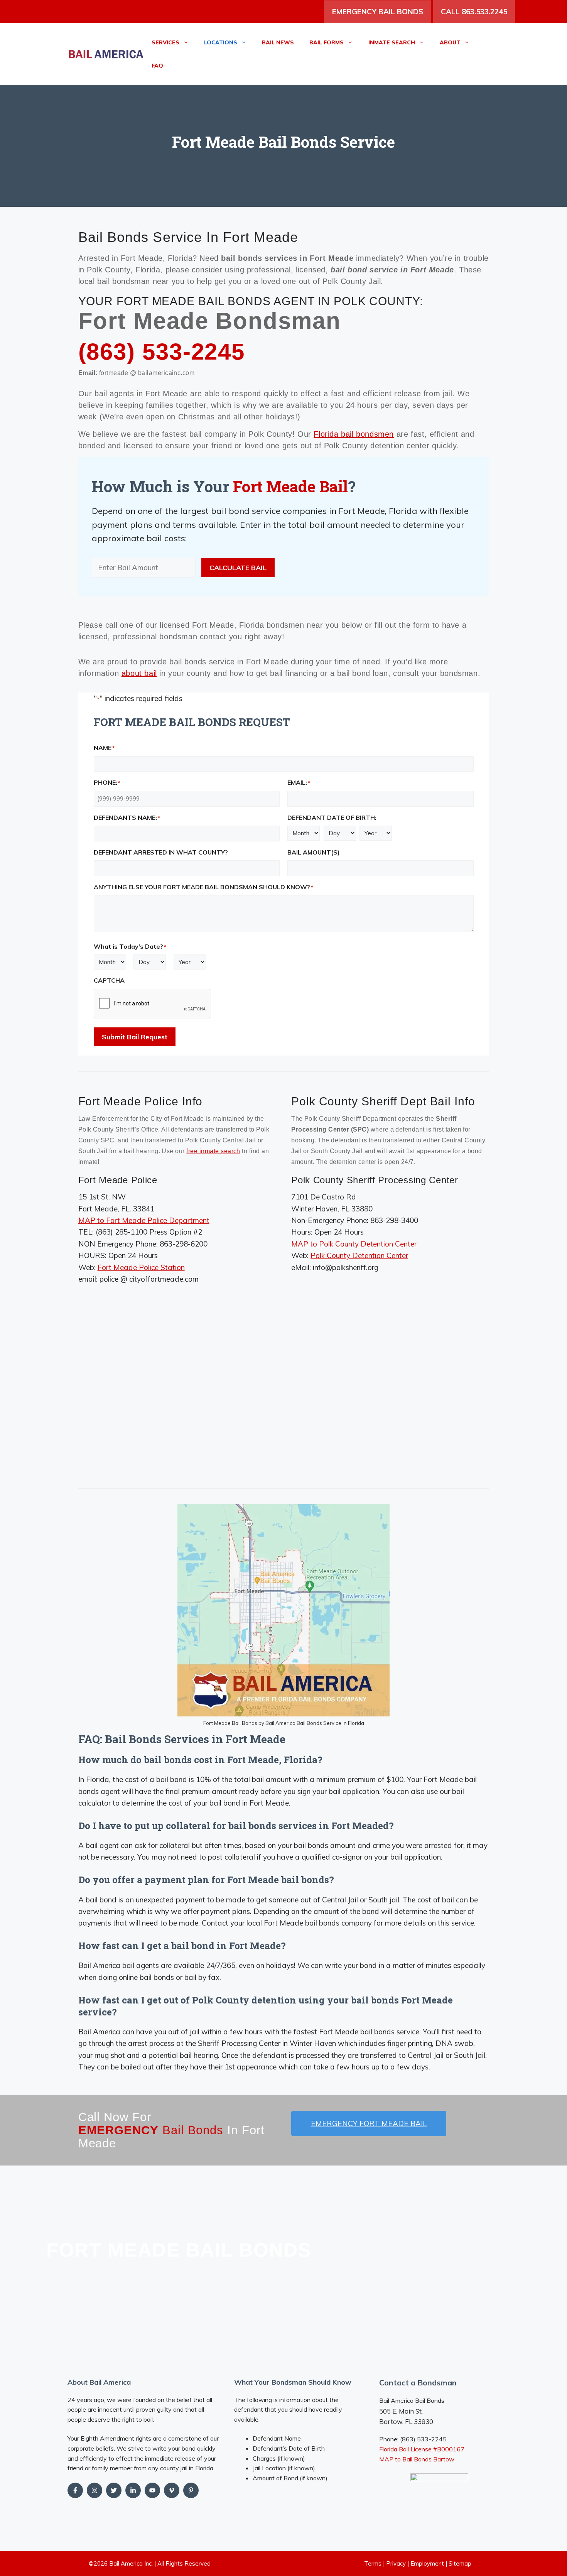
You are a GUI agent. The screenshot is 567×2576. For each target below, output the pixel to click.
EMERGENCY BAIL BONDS (378, 12)
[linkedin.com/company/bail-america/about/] (133, 2490)
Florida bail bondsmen (354, 434)
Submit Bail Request (135, 1037)
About (450, 42)
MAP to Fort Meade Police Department (144, 1220)
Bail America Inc (130, 2563)
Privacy (396, 2563)
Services (165, 42)
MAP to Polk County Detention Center (354, 1244)
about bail (139, 673)
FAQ (157, 66)
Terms (373, 2563)
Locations (221, 42)
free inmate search (213, 1151)
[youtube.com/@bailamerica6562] (94, 2490)
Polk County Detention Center (359, 1255)
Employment (427, 2563)
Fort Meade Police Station (141, 1267)
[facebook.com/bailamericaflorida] (75, 2490)
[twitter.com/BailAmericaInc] (114, 2490)
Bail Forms (327, 42)
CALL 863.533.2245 (474, 12)
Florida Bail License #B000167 (422, 2449)
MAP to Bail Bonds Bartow (417, 2459)
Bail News (278, 42)
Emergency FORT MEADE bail (369, 2123)
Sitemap (460, 2563)
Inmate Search (392, 42)
